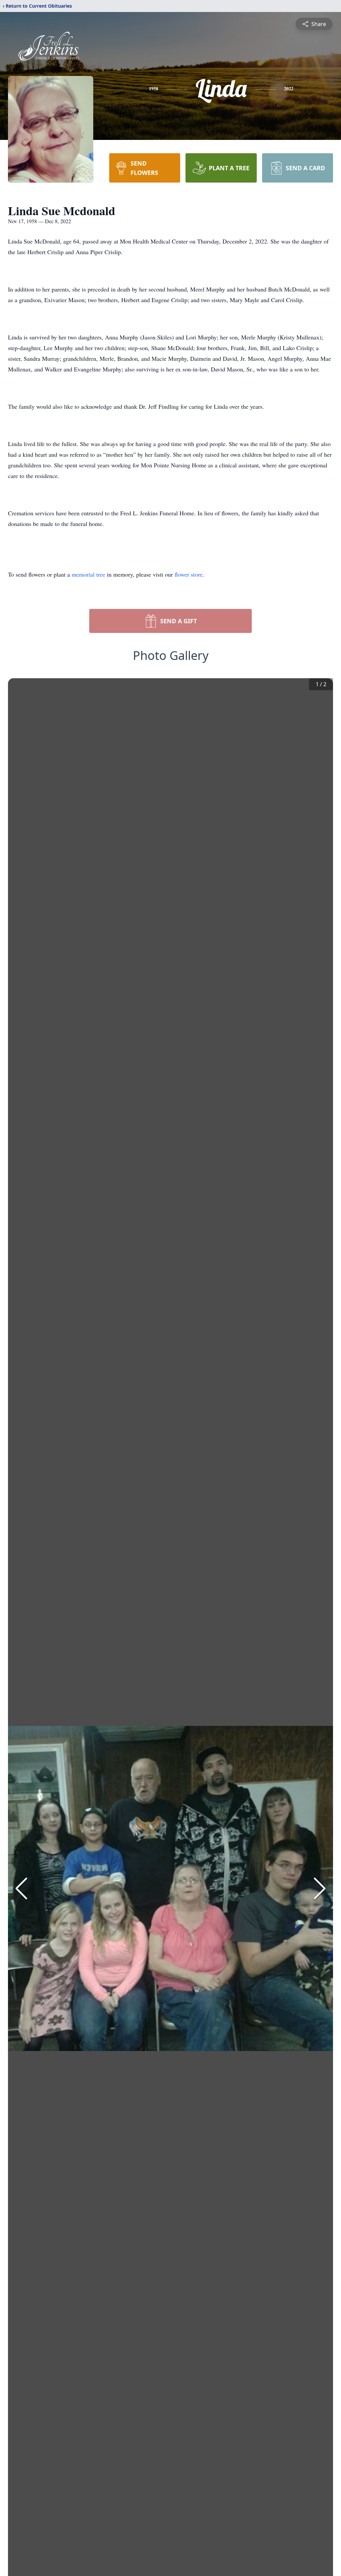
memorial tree (88, 574)
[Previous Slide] (21, 1888)
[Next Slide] (320, 1888)
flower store (188, 574)
